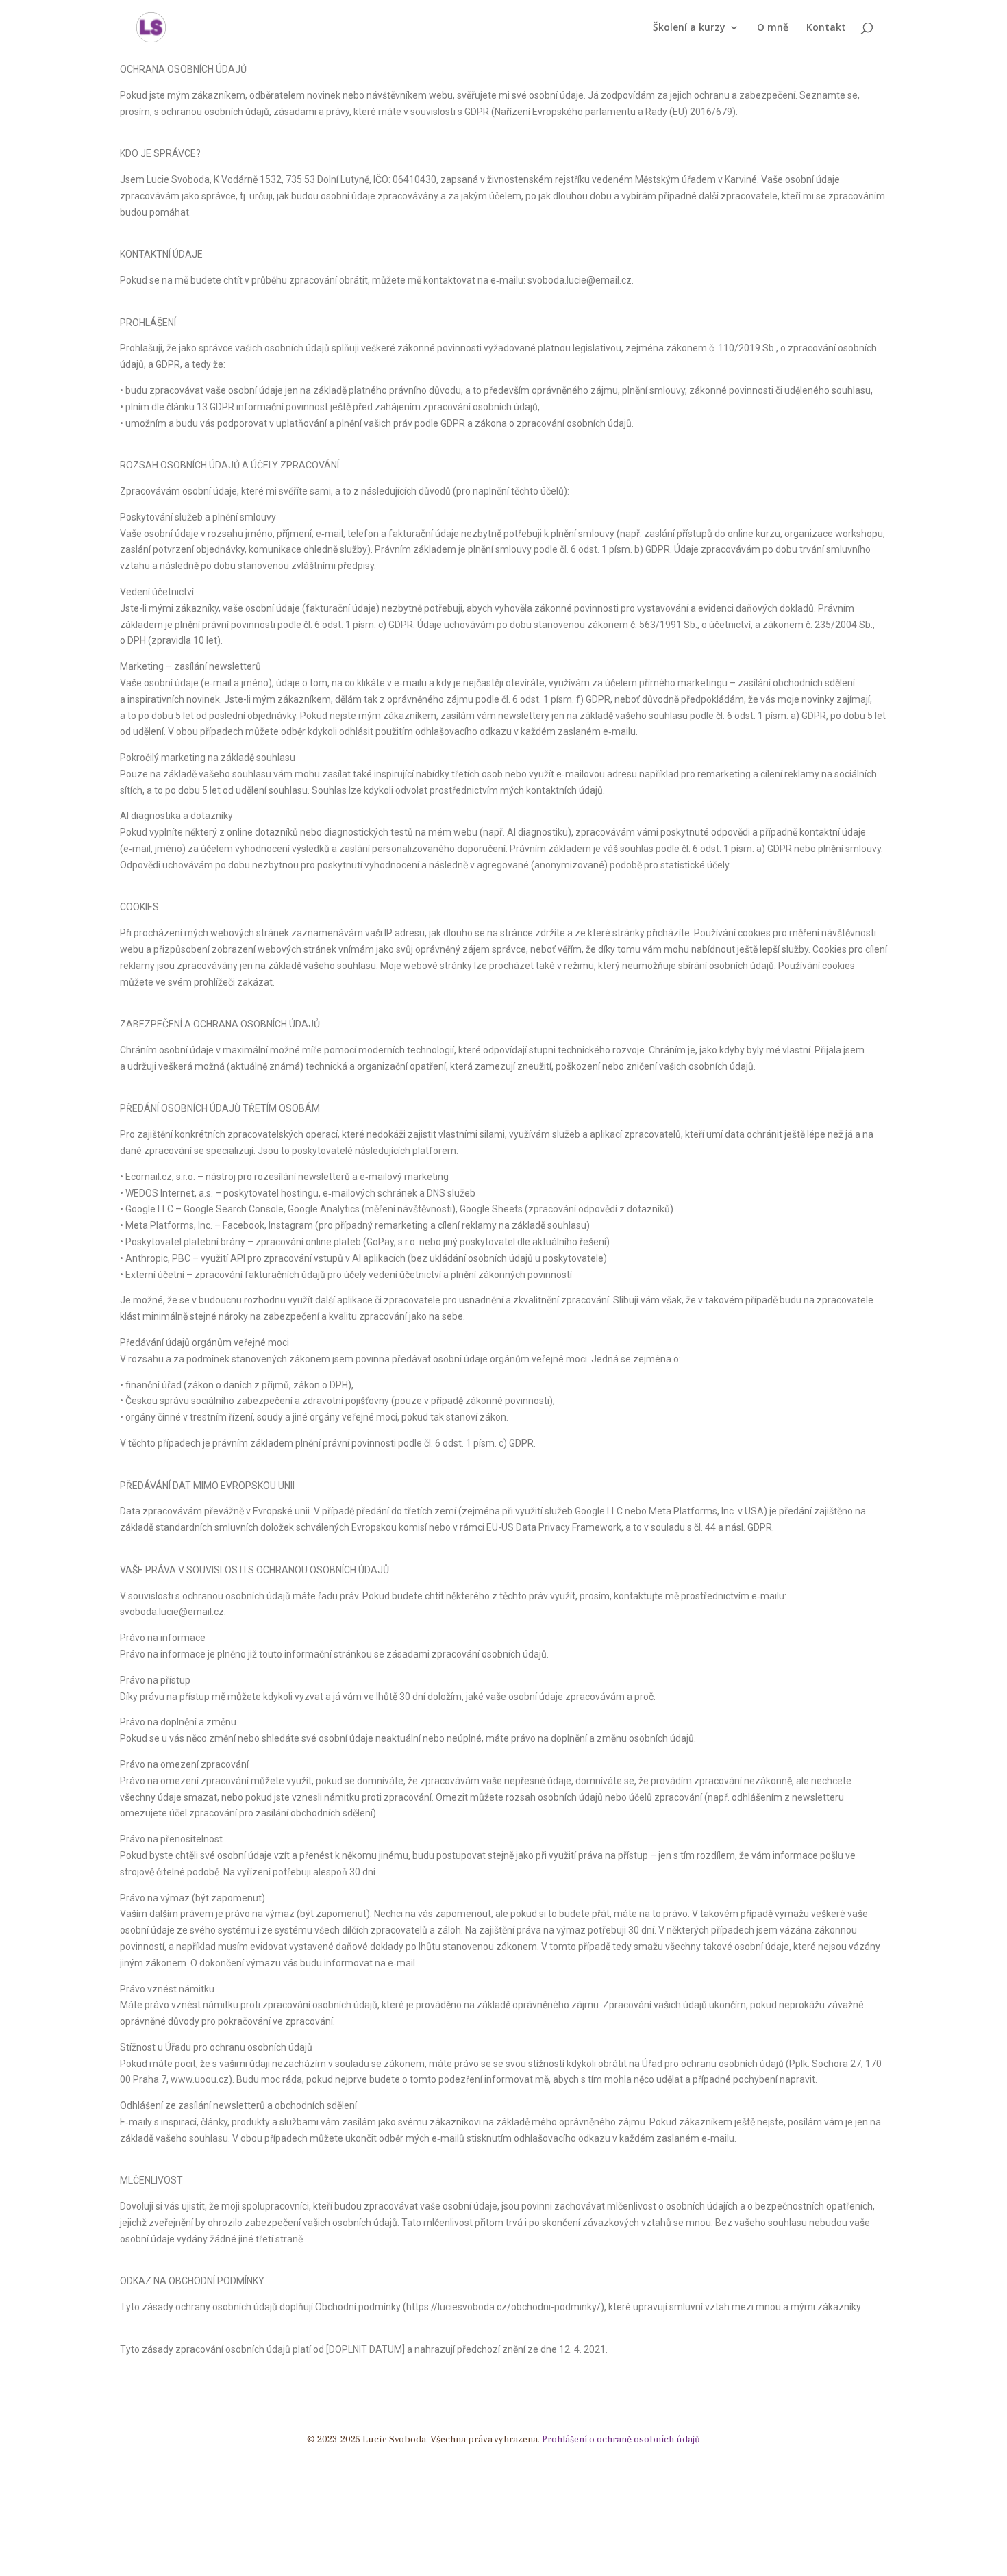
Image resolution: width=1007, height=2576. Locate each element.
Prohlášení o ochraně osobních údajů (621, 2440)
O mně (773, 28)
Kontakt (826, 28)
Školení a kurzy (689, 28)
